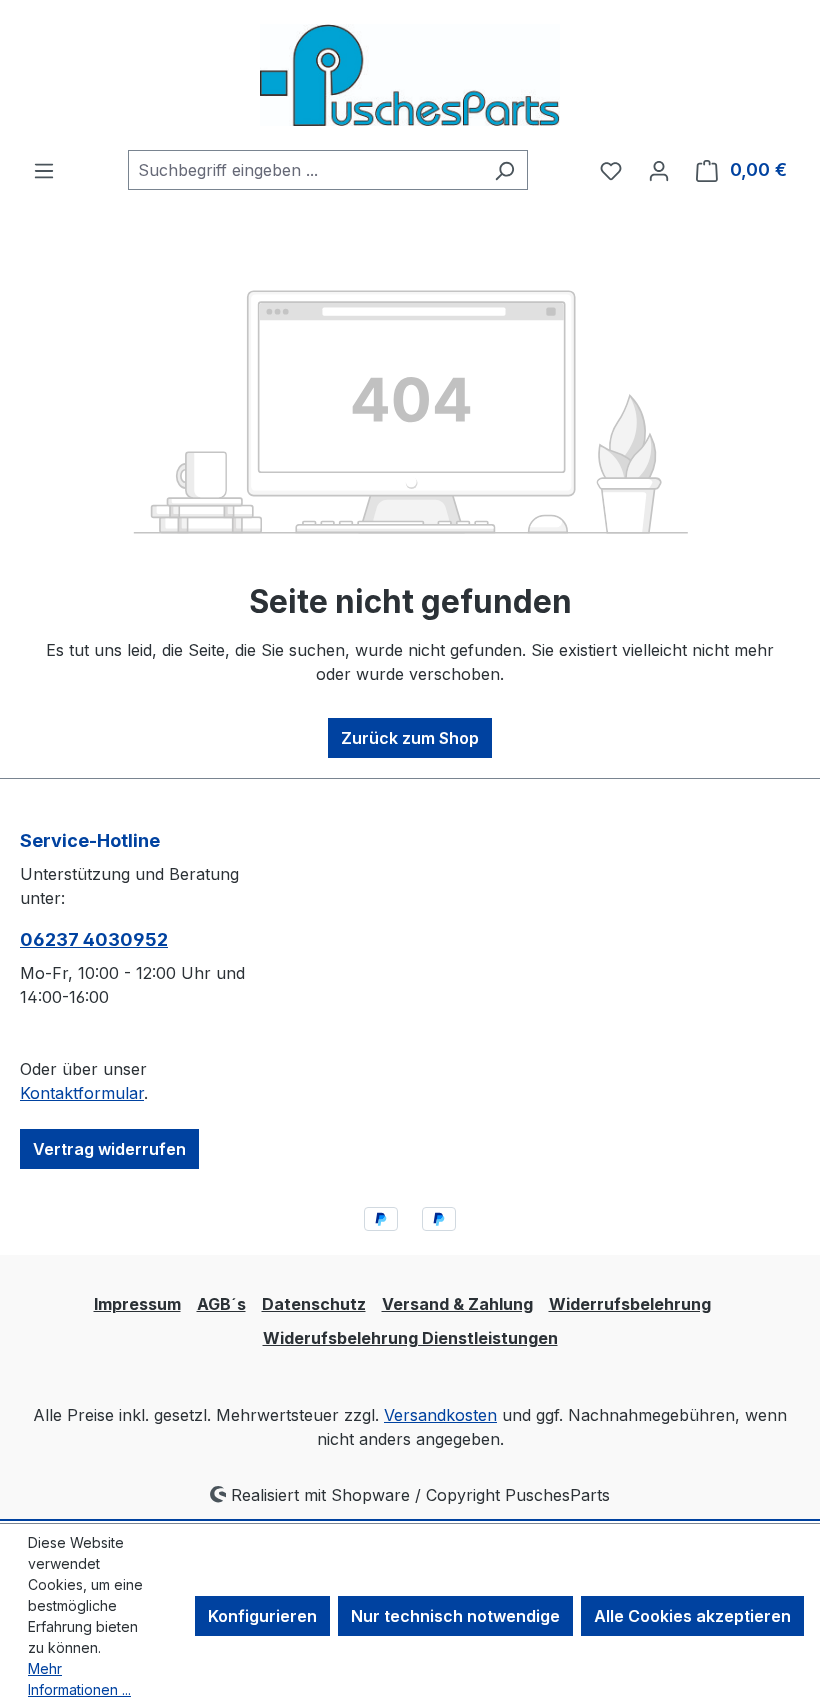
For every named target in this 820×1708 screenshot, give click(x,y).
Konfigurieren (262, 1616)
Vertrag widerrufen (109, 1149)
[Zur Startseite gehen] (410, 75)
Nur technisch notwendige (455, 1616)
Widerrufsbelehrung (630, 1304)
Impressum (137, 1304)
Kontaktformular (82, 1093)
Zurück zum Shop (410, 738)
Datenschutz (314, 1304)
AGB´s (221, 1304)
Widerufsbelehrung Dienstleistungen (410, 1338)
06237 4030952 (94, 939)
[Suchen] (504, 170)
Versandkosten (440, 1415)
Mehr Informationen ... (79, 1679)
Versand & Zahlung (457, 1304)
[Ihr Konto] (659, 170)
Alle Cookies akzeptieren (692, 1616)
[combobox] (305, 170)
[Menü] (44, 170)
